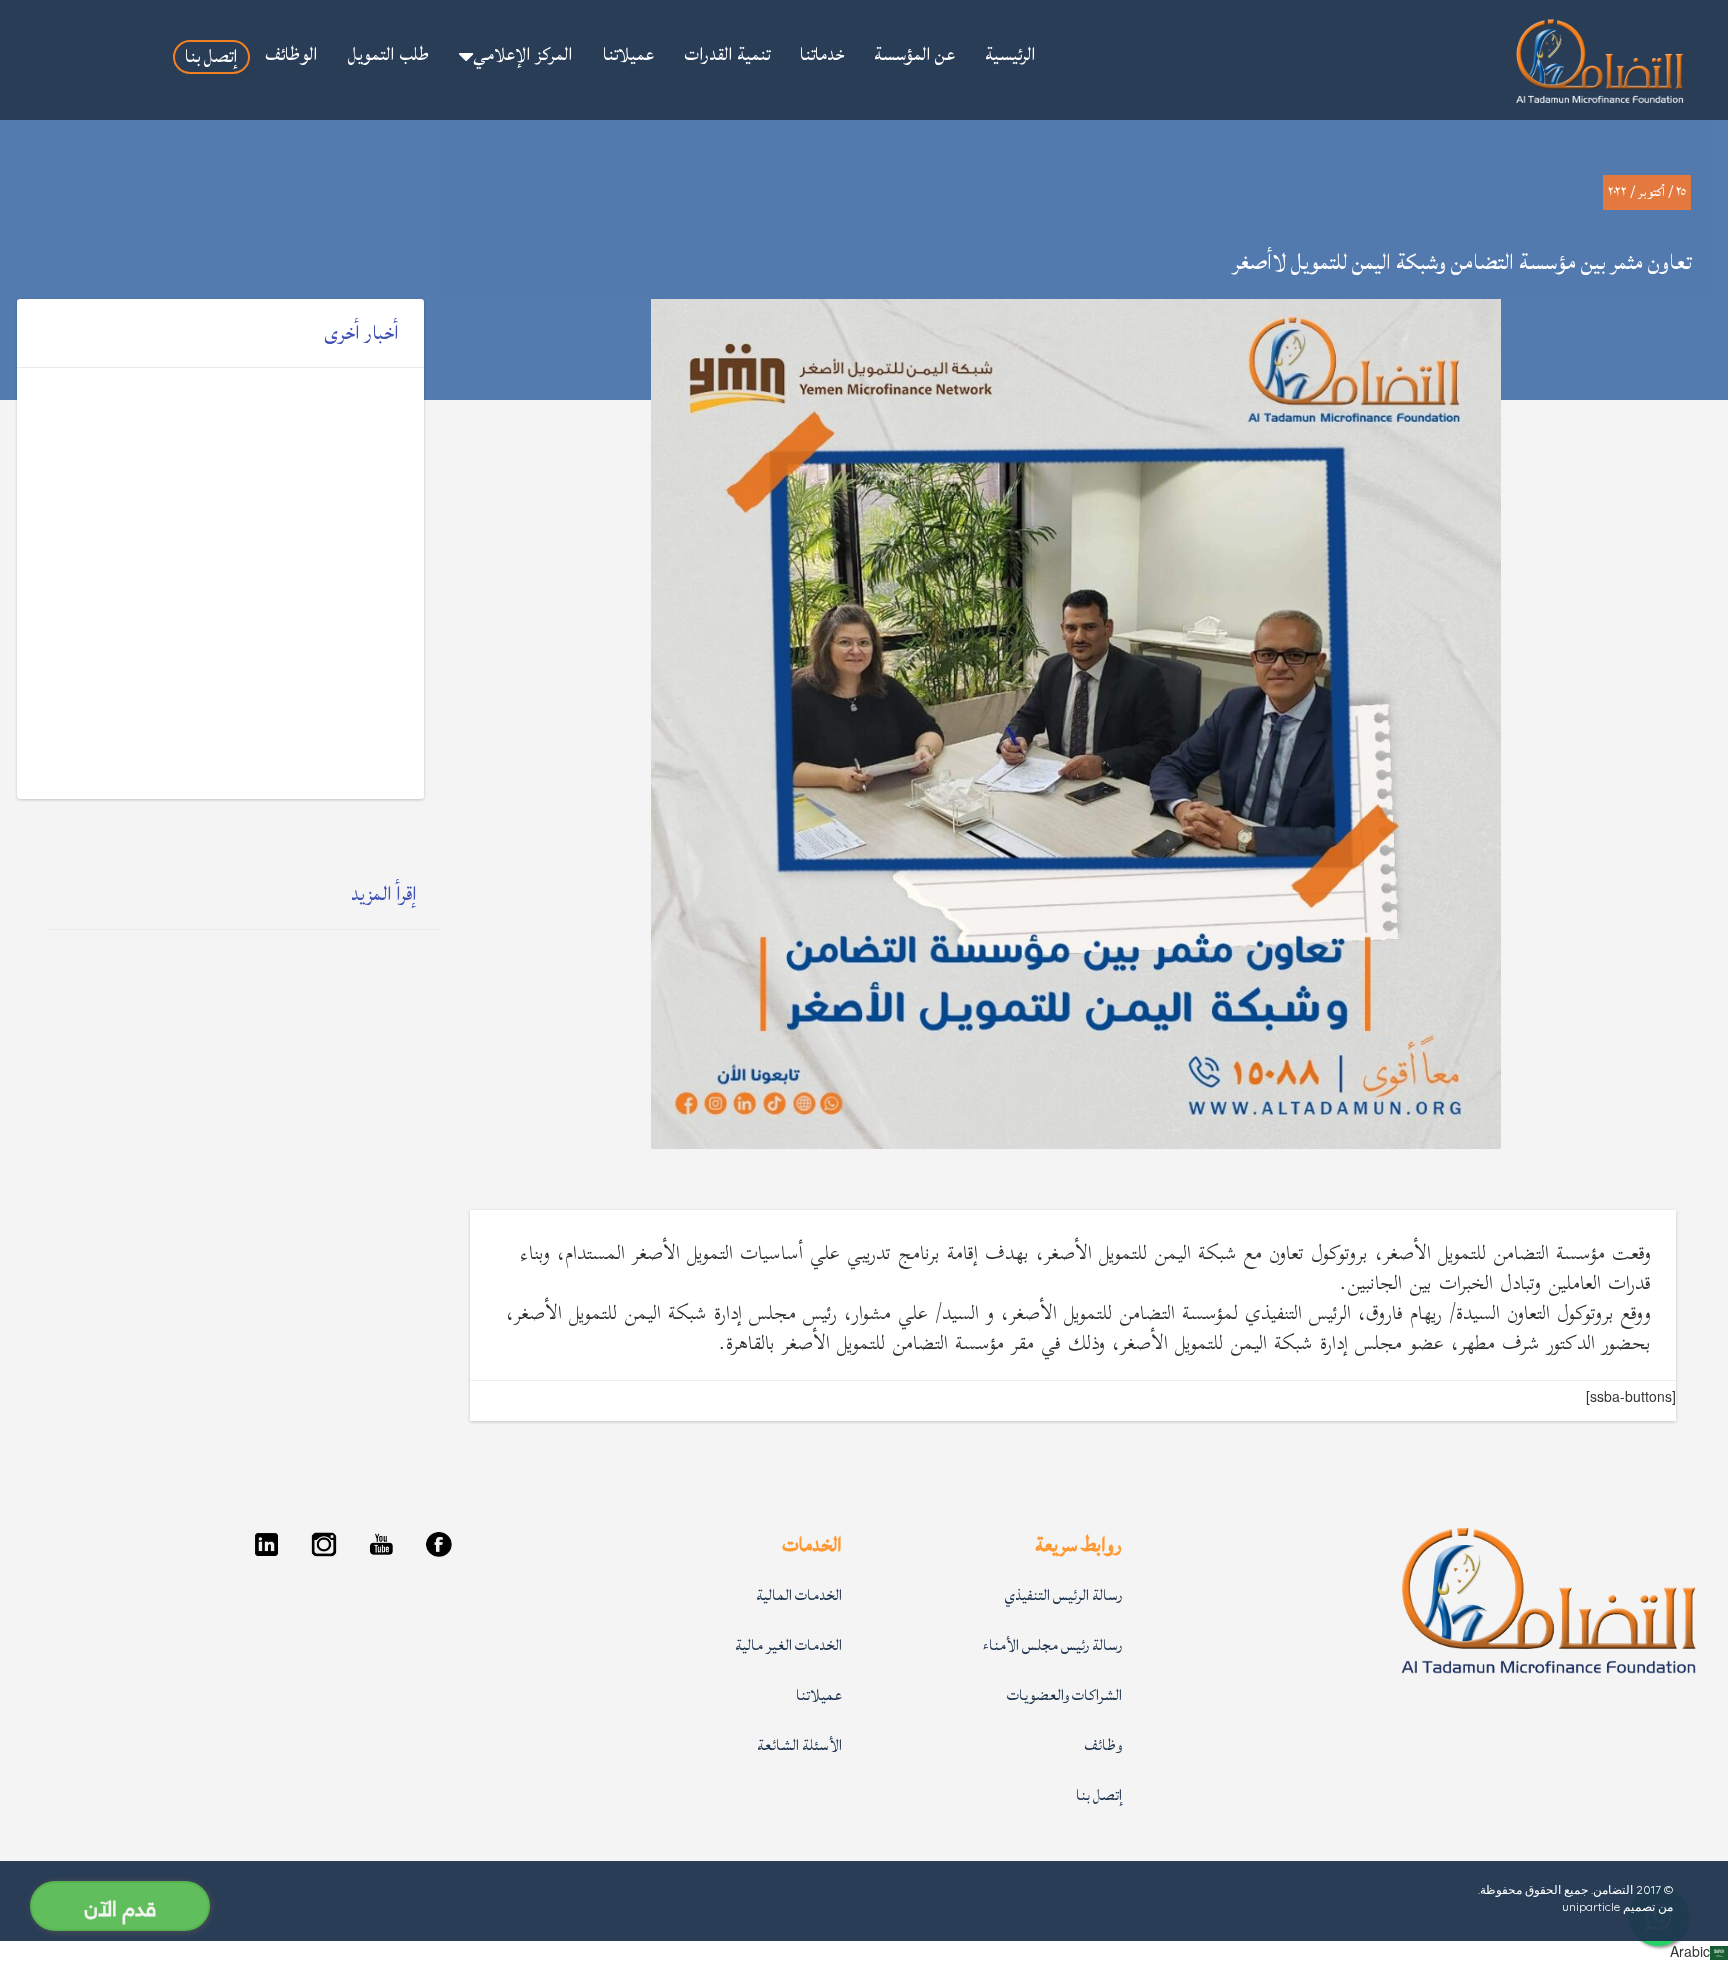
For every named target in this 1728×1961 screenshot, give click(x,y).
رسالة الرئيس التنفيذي (1063, 1595)
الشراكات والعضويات (1064, 1695)
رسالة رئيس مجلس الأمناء (1052, 1645)
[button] (516, 56)
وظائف (1103, 1745)
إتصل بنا (1099, 1795)
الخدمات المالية (799, 1595)
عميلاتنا (819, 1695)
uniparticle (1591, 1906)
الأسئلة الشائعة (799, 1745)
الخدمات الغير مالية (788, 1645)
